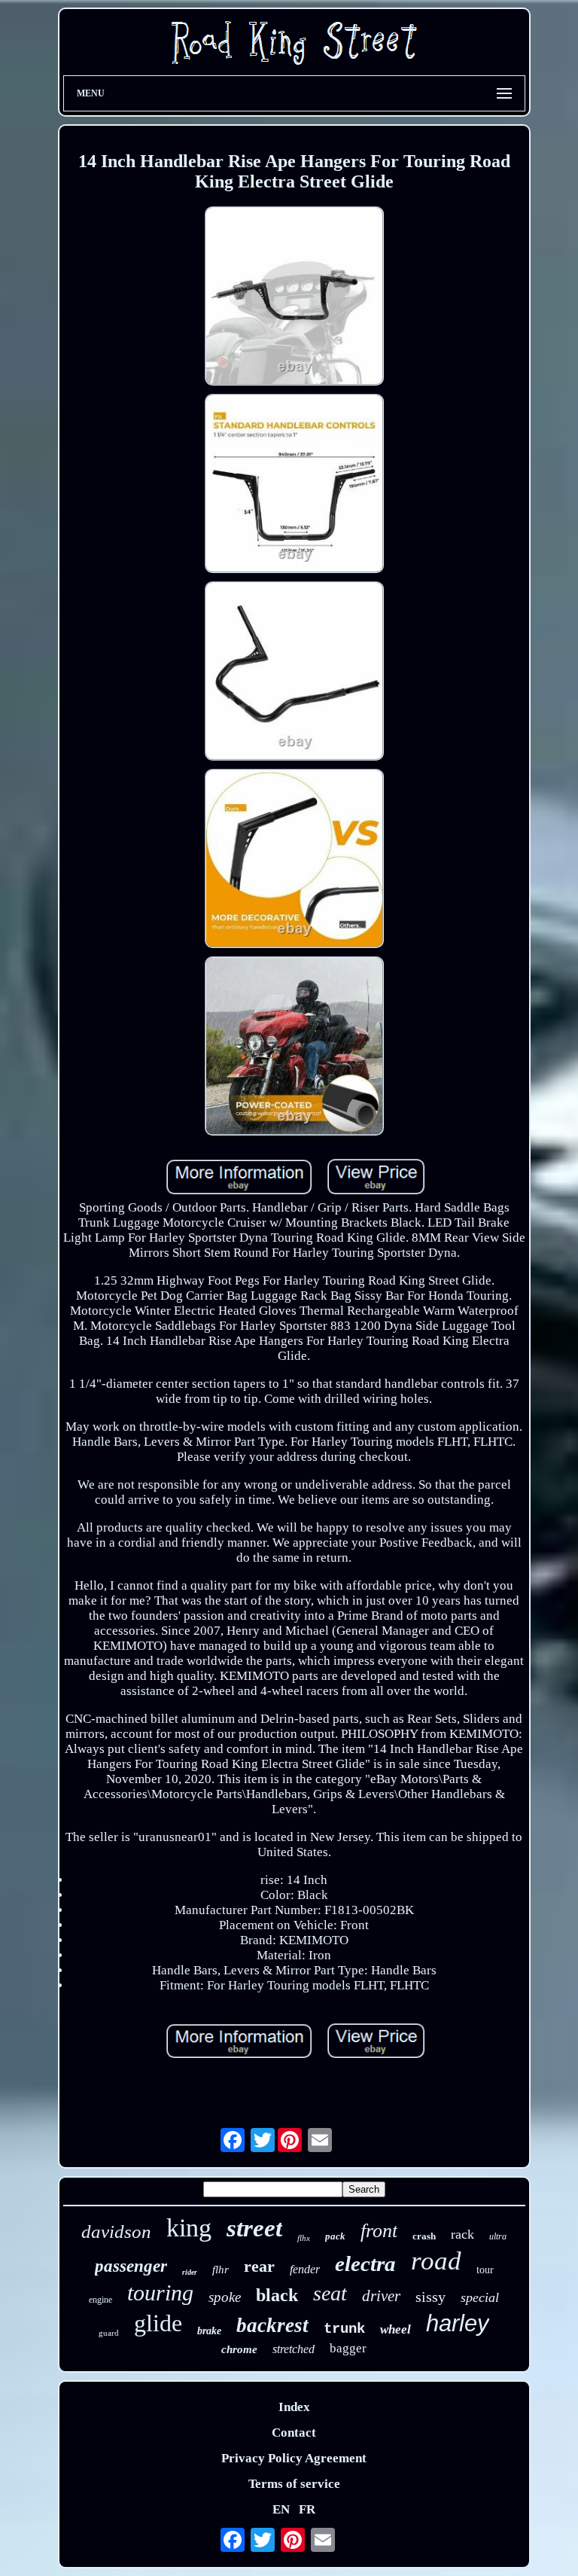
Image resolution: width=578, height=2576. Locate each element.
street (254, 2228)
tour (485, 2270)
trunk (344, 2329)
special (480, 2297)
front (379, 2231)
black (277, 2295)
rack (462, 2234)
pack (335, 2236)
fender (305, 2269)
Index (294, 2407)
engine (100, 2300)
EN (281, 2509)
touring (160, 2292)
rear (259, 2266)
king (189, 2228)
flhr (221, 2270)
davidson (116, 2232)
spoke (225, 2297)
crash (424, 2236)
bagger (348, 2348)
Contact (294, 2433)
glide (158, 2323)
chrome (239, 2349)
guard (109, 2333)
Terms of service (294, 2484)
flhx (304, 2238)
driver (381, 2296)
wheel (395, 2329)
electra (365, 2264)
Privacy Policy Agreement (294, 2458)
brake (209, 2331)
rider (190, 2272)
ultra (498, 2236)
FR (307, 2509)
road (436, 2261)
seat (330, 2293)
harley (458, 2323)
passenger (131, 2266)
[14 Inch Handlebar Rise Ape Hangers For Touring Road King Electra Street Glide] (294, 298)
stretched (294, 2349)
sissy (430, 2297)
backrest (272, 2325)
